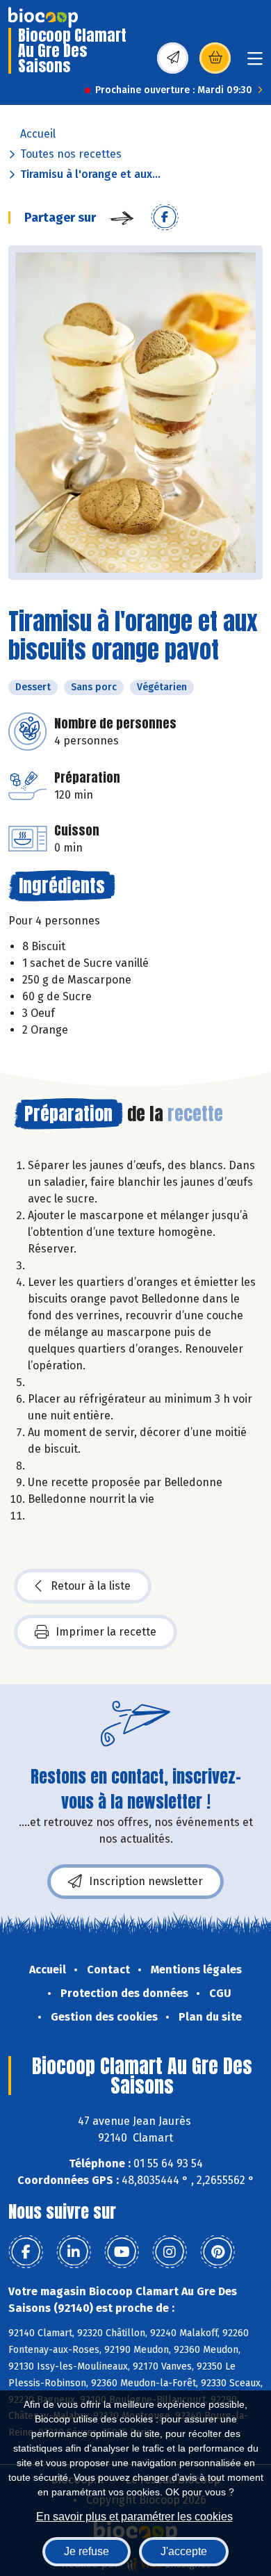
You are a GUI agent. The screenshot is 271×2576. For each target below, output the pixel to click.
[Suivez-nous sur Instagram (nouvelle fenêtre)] (170, 2252)
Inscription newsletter (146, 1881)
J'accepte (184, 2551)
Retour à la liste (91, 1586)
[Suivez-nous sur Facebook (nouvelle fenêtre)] (26, 2252)
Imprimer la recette (106, 1632)
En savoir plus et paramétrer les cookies (134, 2517)
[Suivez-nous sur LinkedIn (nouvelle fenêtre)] (74, 2252)
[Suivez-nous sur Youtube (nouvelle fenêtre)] (122, 2252)
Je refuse (87, 2551)
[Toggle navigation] (255, 63)
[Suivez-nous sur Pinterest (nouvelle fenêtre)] (217, 2252)
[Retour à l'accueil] (43, 17)
